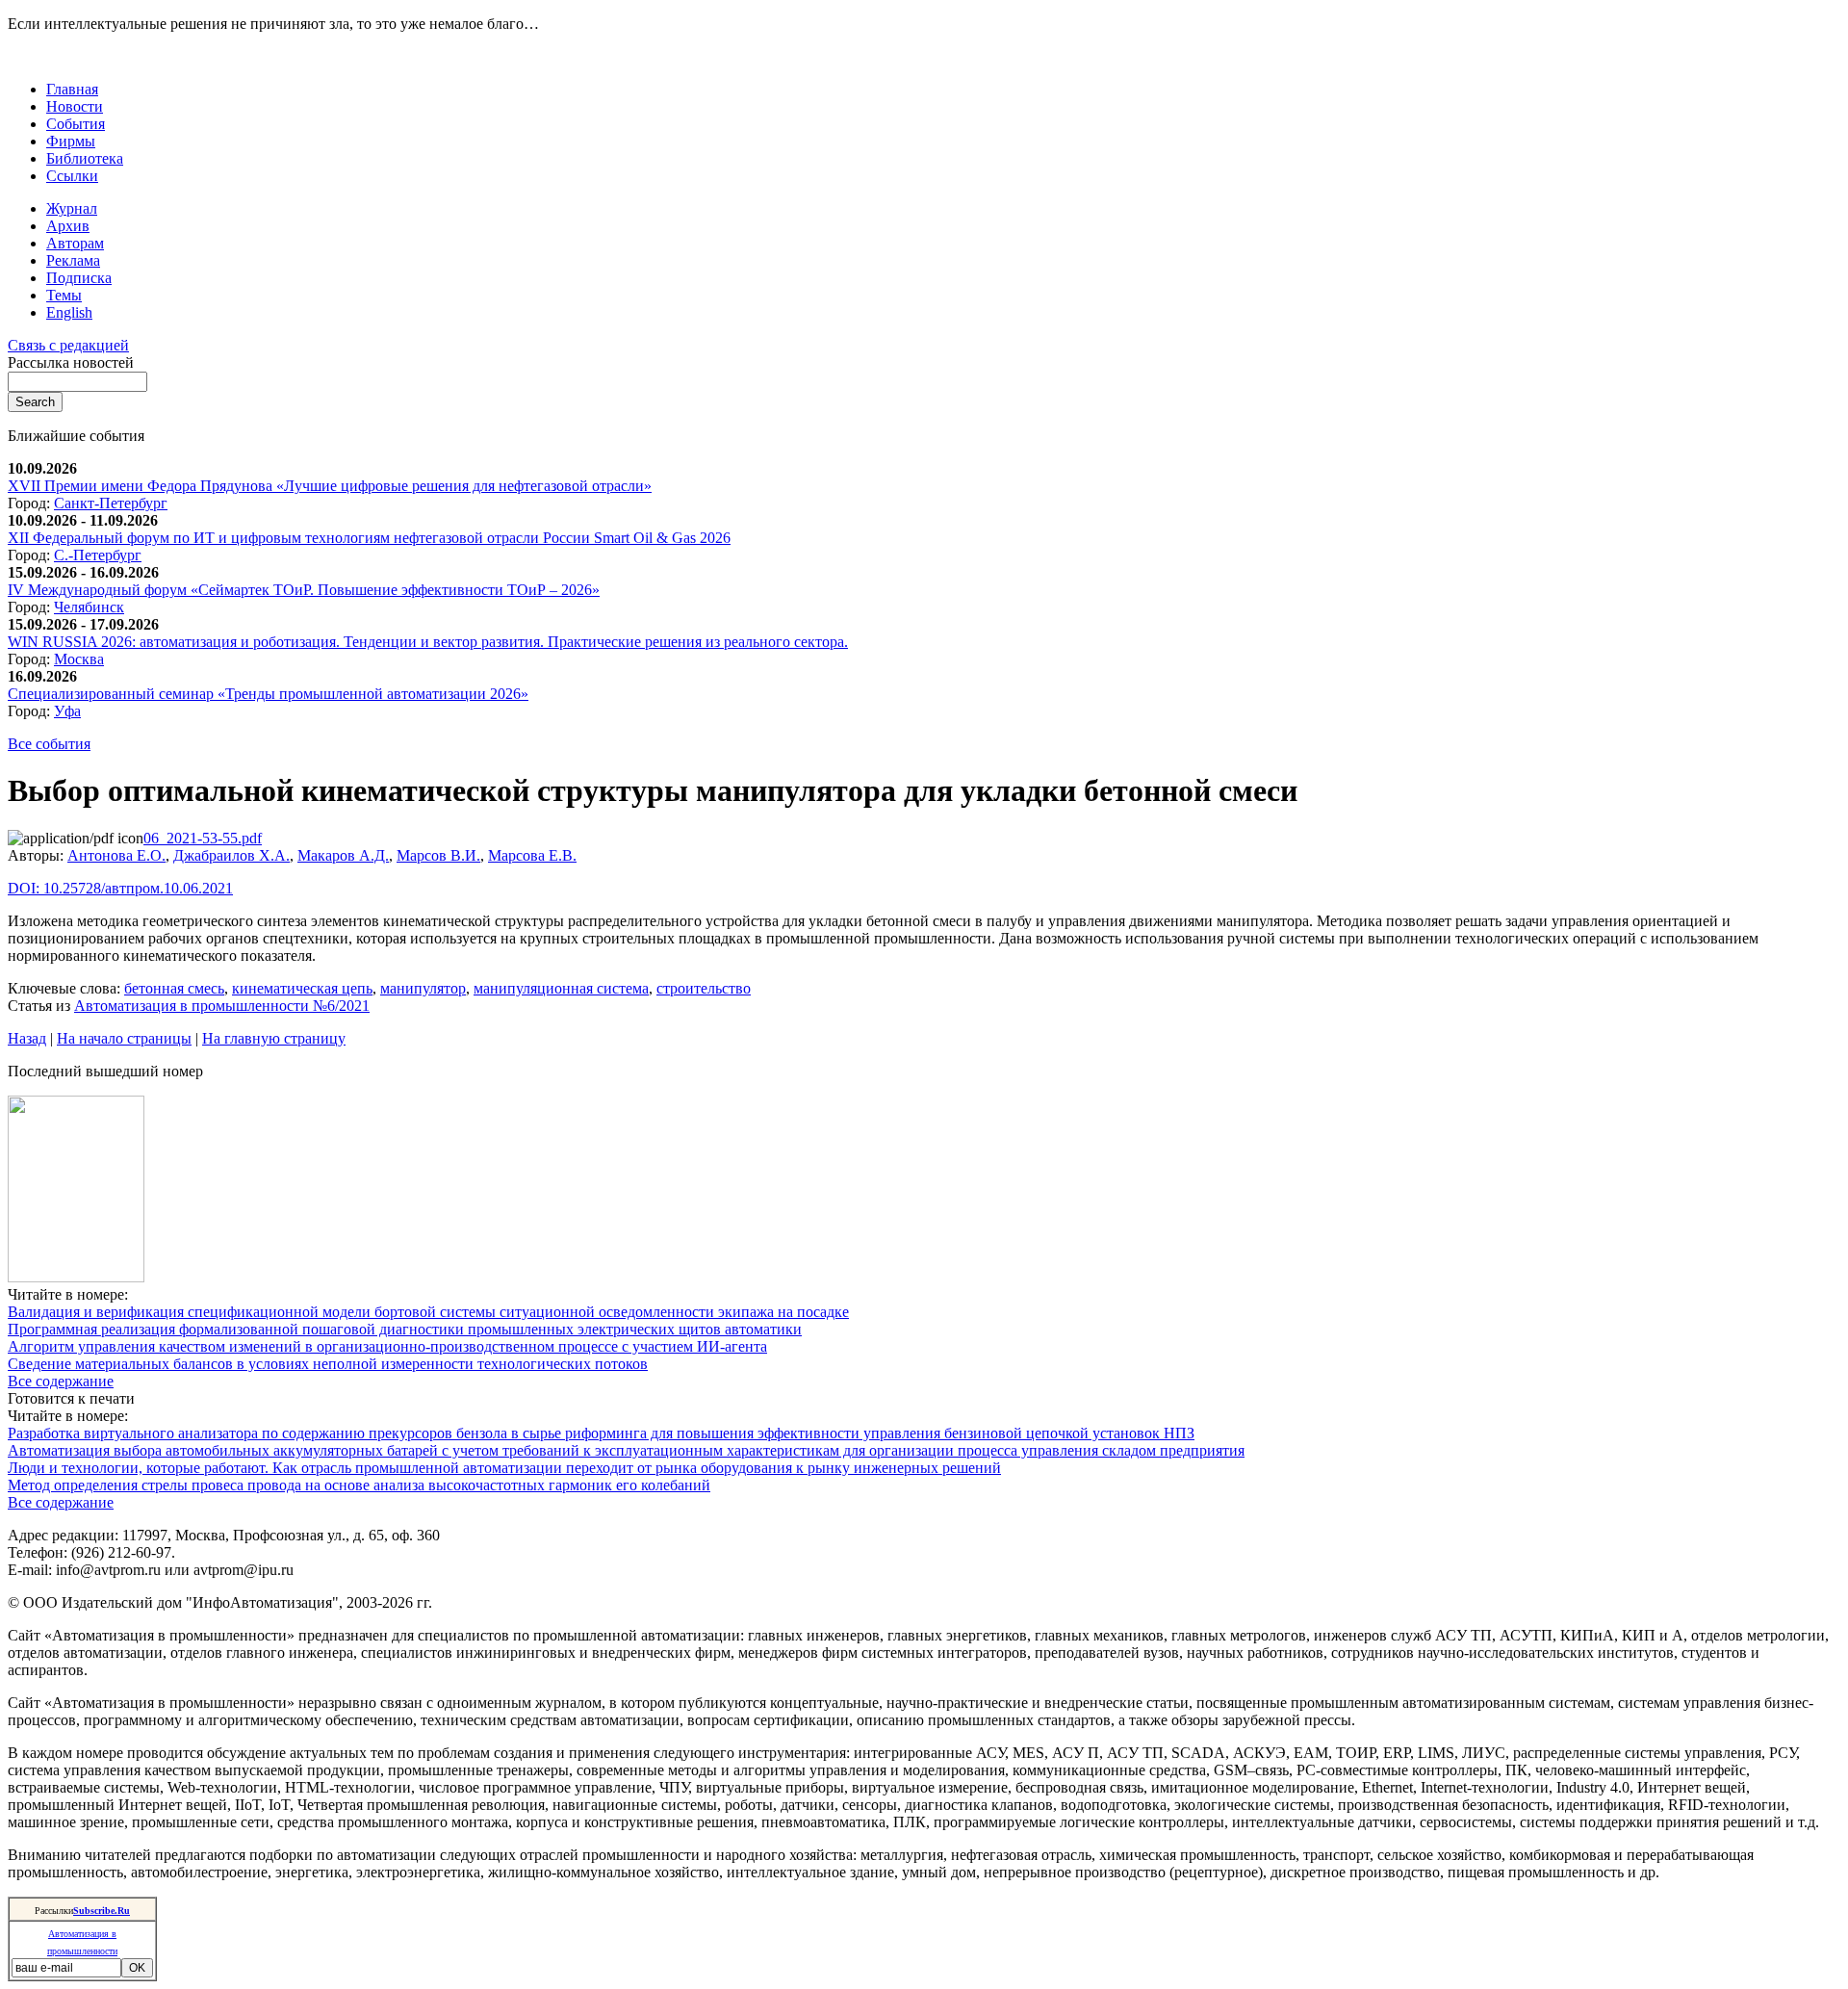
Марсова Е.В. (532, 855)
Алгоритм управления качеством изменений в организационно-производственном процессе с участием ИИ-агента (387, 1346)
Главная (72, 89)
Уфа (67, 711)
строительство (704, 988)
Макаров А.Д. (343, 855)
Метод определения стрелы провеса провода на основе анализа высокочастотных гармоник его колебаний (359, 1485)
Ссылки (72, 176)
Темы (64, 295)
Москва (79, 659)
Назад (27, 1038)
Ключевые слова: (66, 988)
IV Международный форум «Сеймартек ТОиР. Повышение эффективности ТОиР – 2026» (304, 590)
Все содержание (61, 1381)
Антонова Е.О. (116, 855)
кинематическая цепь (302, 988)
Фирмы (71, 141)
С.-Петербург (98, 555)
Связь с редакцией (68, 345)
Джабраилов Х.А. (231, 855)
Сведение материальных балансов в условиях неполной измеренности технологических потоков (328, 1364)
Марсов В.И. (438, 855)
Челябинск (89, 607)
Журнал (72, 208)
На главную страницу (274, 1038)
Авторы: (38, 855)
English (69, 312)
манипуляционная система (561, 988)
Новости (75, 106)
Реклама (73, 260)
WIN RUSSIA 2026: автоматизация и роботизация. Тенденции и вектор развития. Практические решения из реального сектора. (428, 642)
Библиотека (85, 158)
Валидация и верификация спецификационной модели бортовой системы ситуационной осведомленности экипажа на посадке (428, 1312)
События (76, 124)
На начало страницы (124, 1038)
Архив (68, 226)
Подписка (79, 278)
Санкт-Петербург (111, 503)
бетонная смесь (174, 988)
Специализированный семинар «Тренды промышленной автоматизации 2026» (268, 694)
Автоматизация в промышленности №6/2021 (222, 1006)
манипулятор (423, 988)
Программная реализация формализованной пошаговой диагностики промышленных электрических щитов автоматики (405, 1329)
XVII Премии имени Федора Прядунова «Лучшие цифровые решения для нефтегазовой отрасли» (330, 486)
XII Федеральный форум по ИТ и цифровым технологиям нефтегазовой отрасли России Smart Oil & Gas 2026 (369, 538)
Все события (49, 744)
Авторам (75, 243)
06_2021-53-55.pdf (203, 838)
